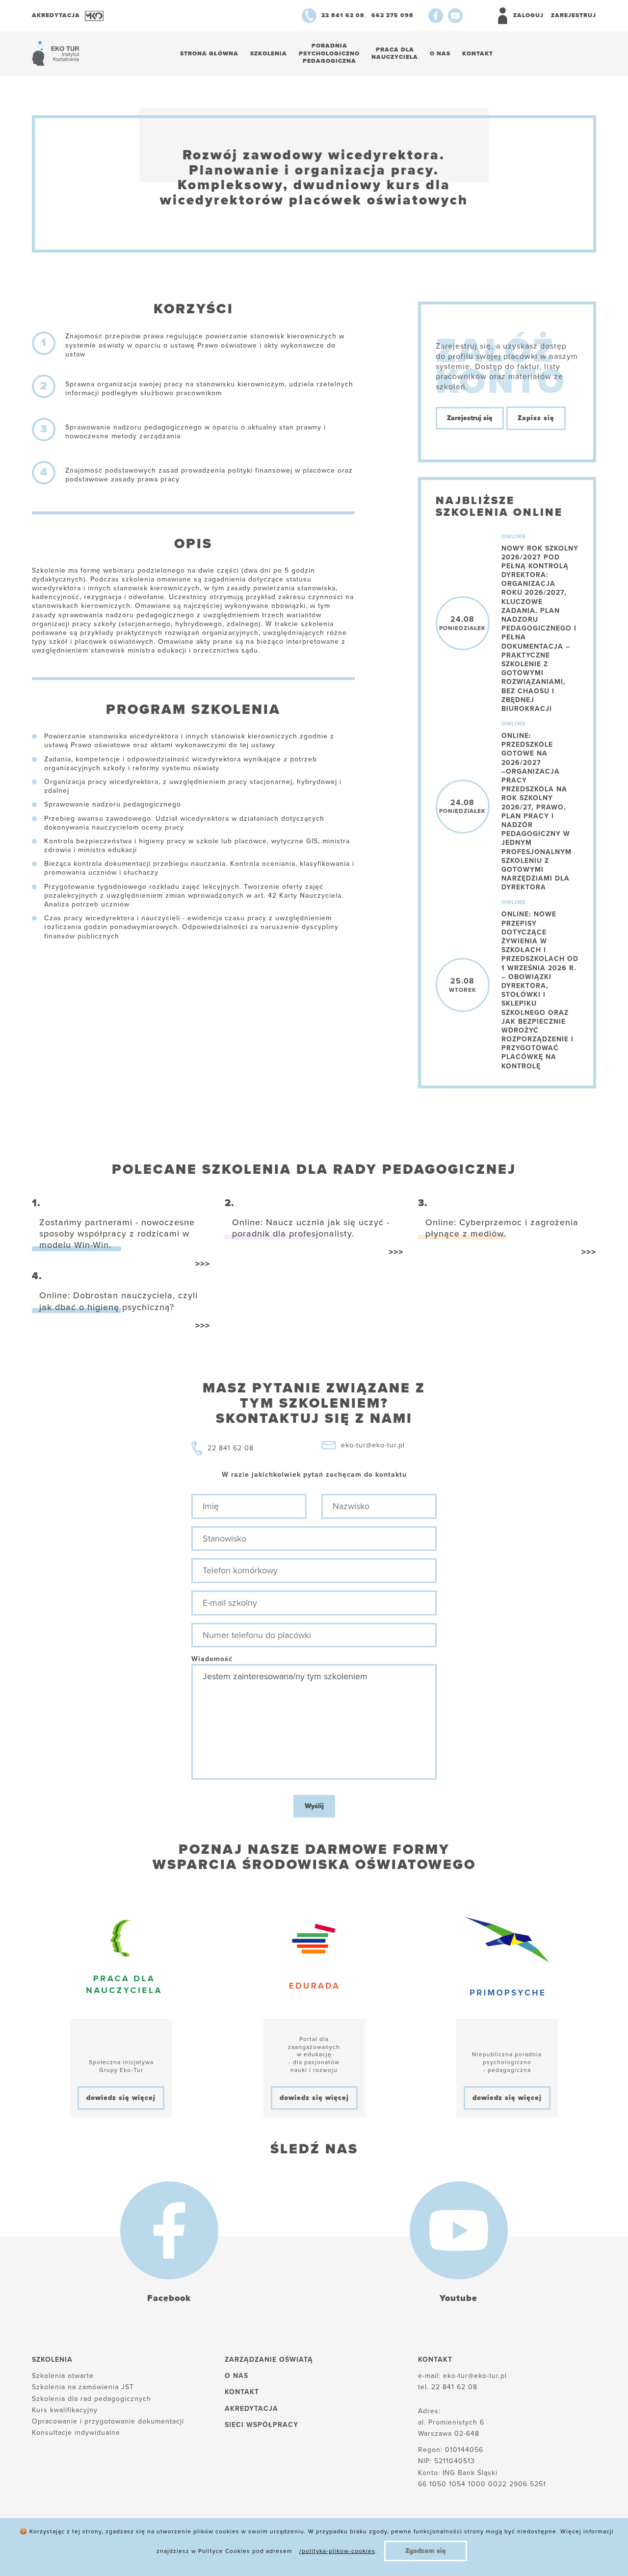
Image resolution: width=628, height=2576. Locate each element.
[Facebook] (436, 16)
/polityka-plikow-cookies (337, 2551)
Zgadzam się (426, 2551)
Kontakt (478, 53)
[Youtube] (455, 16)
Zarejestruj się (470, 418)
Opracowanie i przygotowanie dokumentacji (108, 2421)
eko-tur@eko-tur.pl (373, 1445)
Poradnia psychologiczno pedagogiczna (329, 53)
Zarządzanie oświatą (269, 2360)
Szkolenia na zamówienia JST (83, 2387)
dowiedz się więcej (121, 2098)
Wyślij (314, 1806)
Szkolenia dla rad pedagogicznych (92, 2399)
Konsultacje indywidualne (76, 2433)
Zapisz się (536, 418)
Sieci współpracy (262, 2425)
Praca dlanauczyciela (395, 53)
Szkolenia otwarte (63, 2376)
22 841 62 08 (231, 1448)
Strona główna (209, 53)
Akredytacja (251, 2409)
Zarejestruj (574, 15)
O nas (440, 53)
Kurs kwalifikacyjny (65, 2410)
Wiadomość (212, 1659)
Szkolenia (269, 53)
